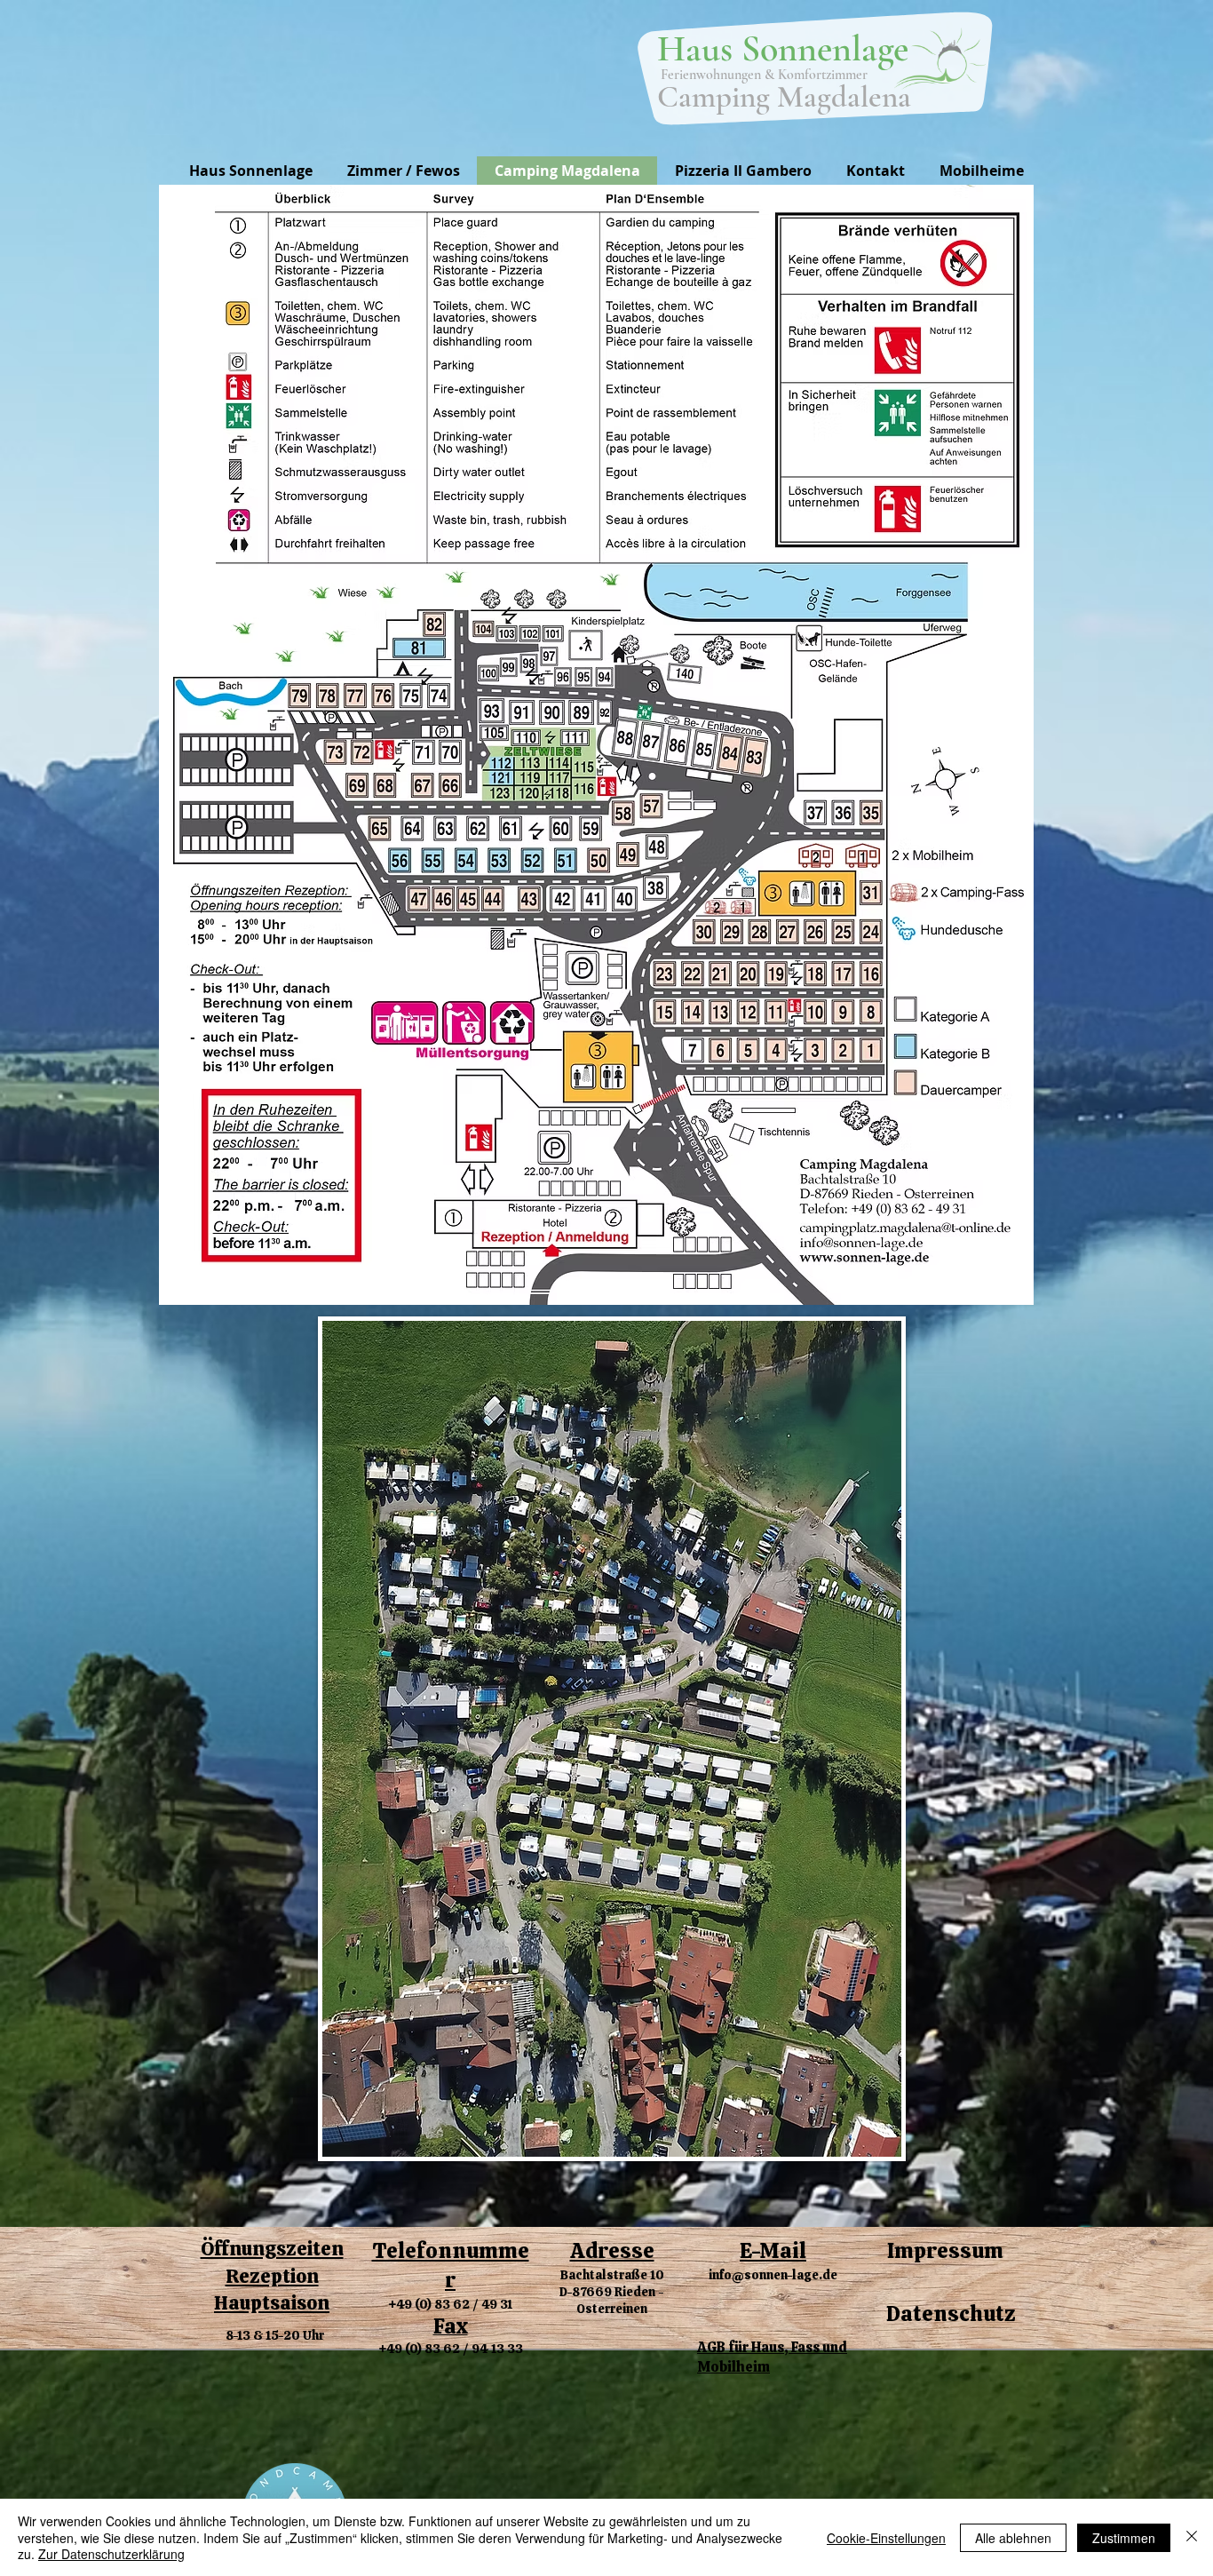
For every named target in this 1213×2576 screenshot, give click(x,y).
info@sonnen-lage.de (773, 2275)
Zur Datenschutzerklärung (111, 2554)
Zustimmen (1124, 2538)
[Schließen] (1192, 2537)
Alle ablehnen (1013, 2538)
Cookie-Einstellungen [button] (886, 2538)
